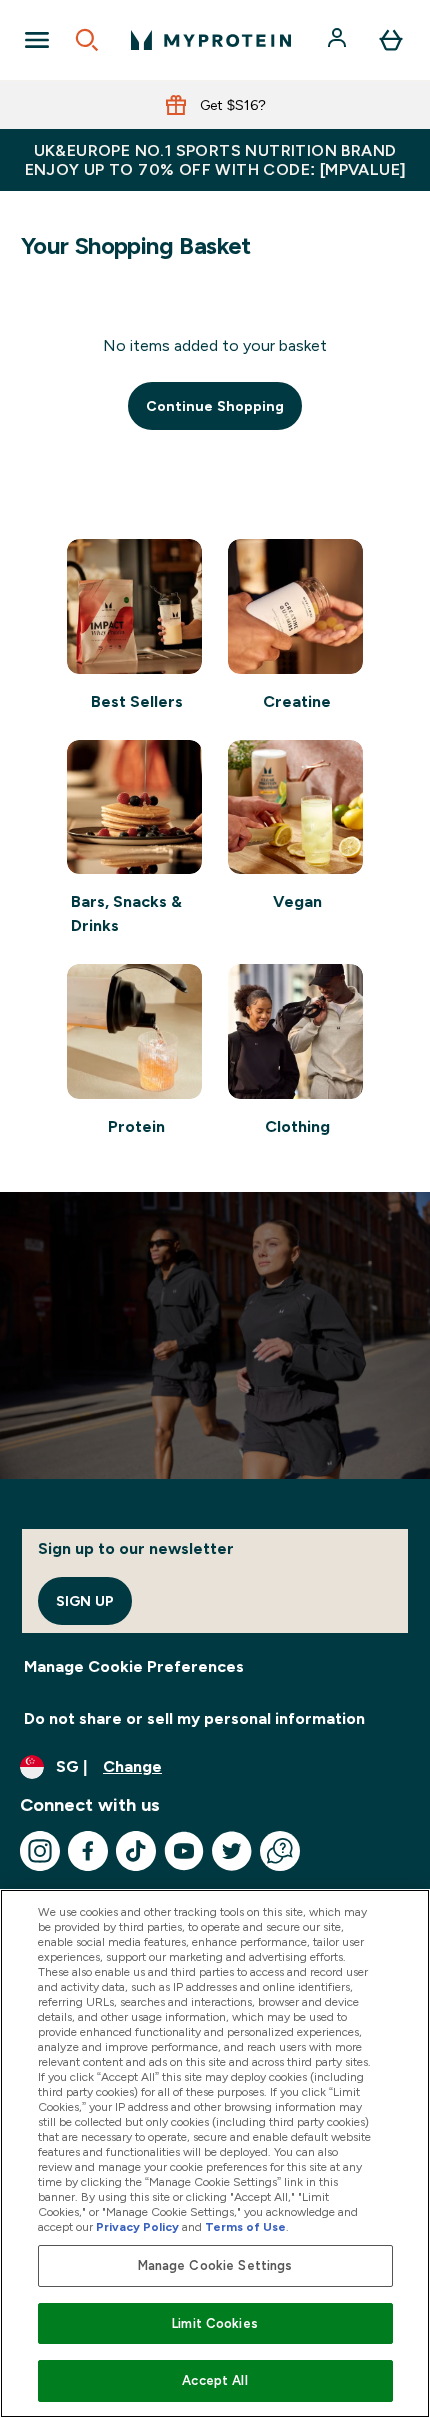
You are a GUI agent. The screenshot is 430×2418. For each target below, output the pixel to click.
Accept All (214, 2380)
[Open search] (87, 40)
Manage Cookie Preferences (134, 1666)
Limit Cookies (215, 2323)
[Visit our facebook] (88, 1851)
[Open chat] (280, 1851)
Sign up (85, 1601)
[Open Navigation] (37, 40)
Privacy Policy (137, 2227)
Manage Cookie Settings (215, 2265)
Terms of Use (245, 2227)
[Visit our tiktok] (136, 1851)
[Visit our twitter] (232, 1851)
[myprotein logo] (211, 40)
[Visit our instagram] (40, 1851)
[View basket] (391, 40)
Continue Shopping (215, 406)
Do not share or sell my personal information (194, 1718)
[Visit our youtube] (184, 1851)
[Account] (339, 40)
